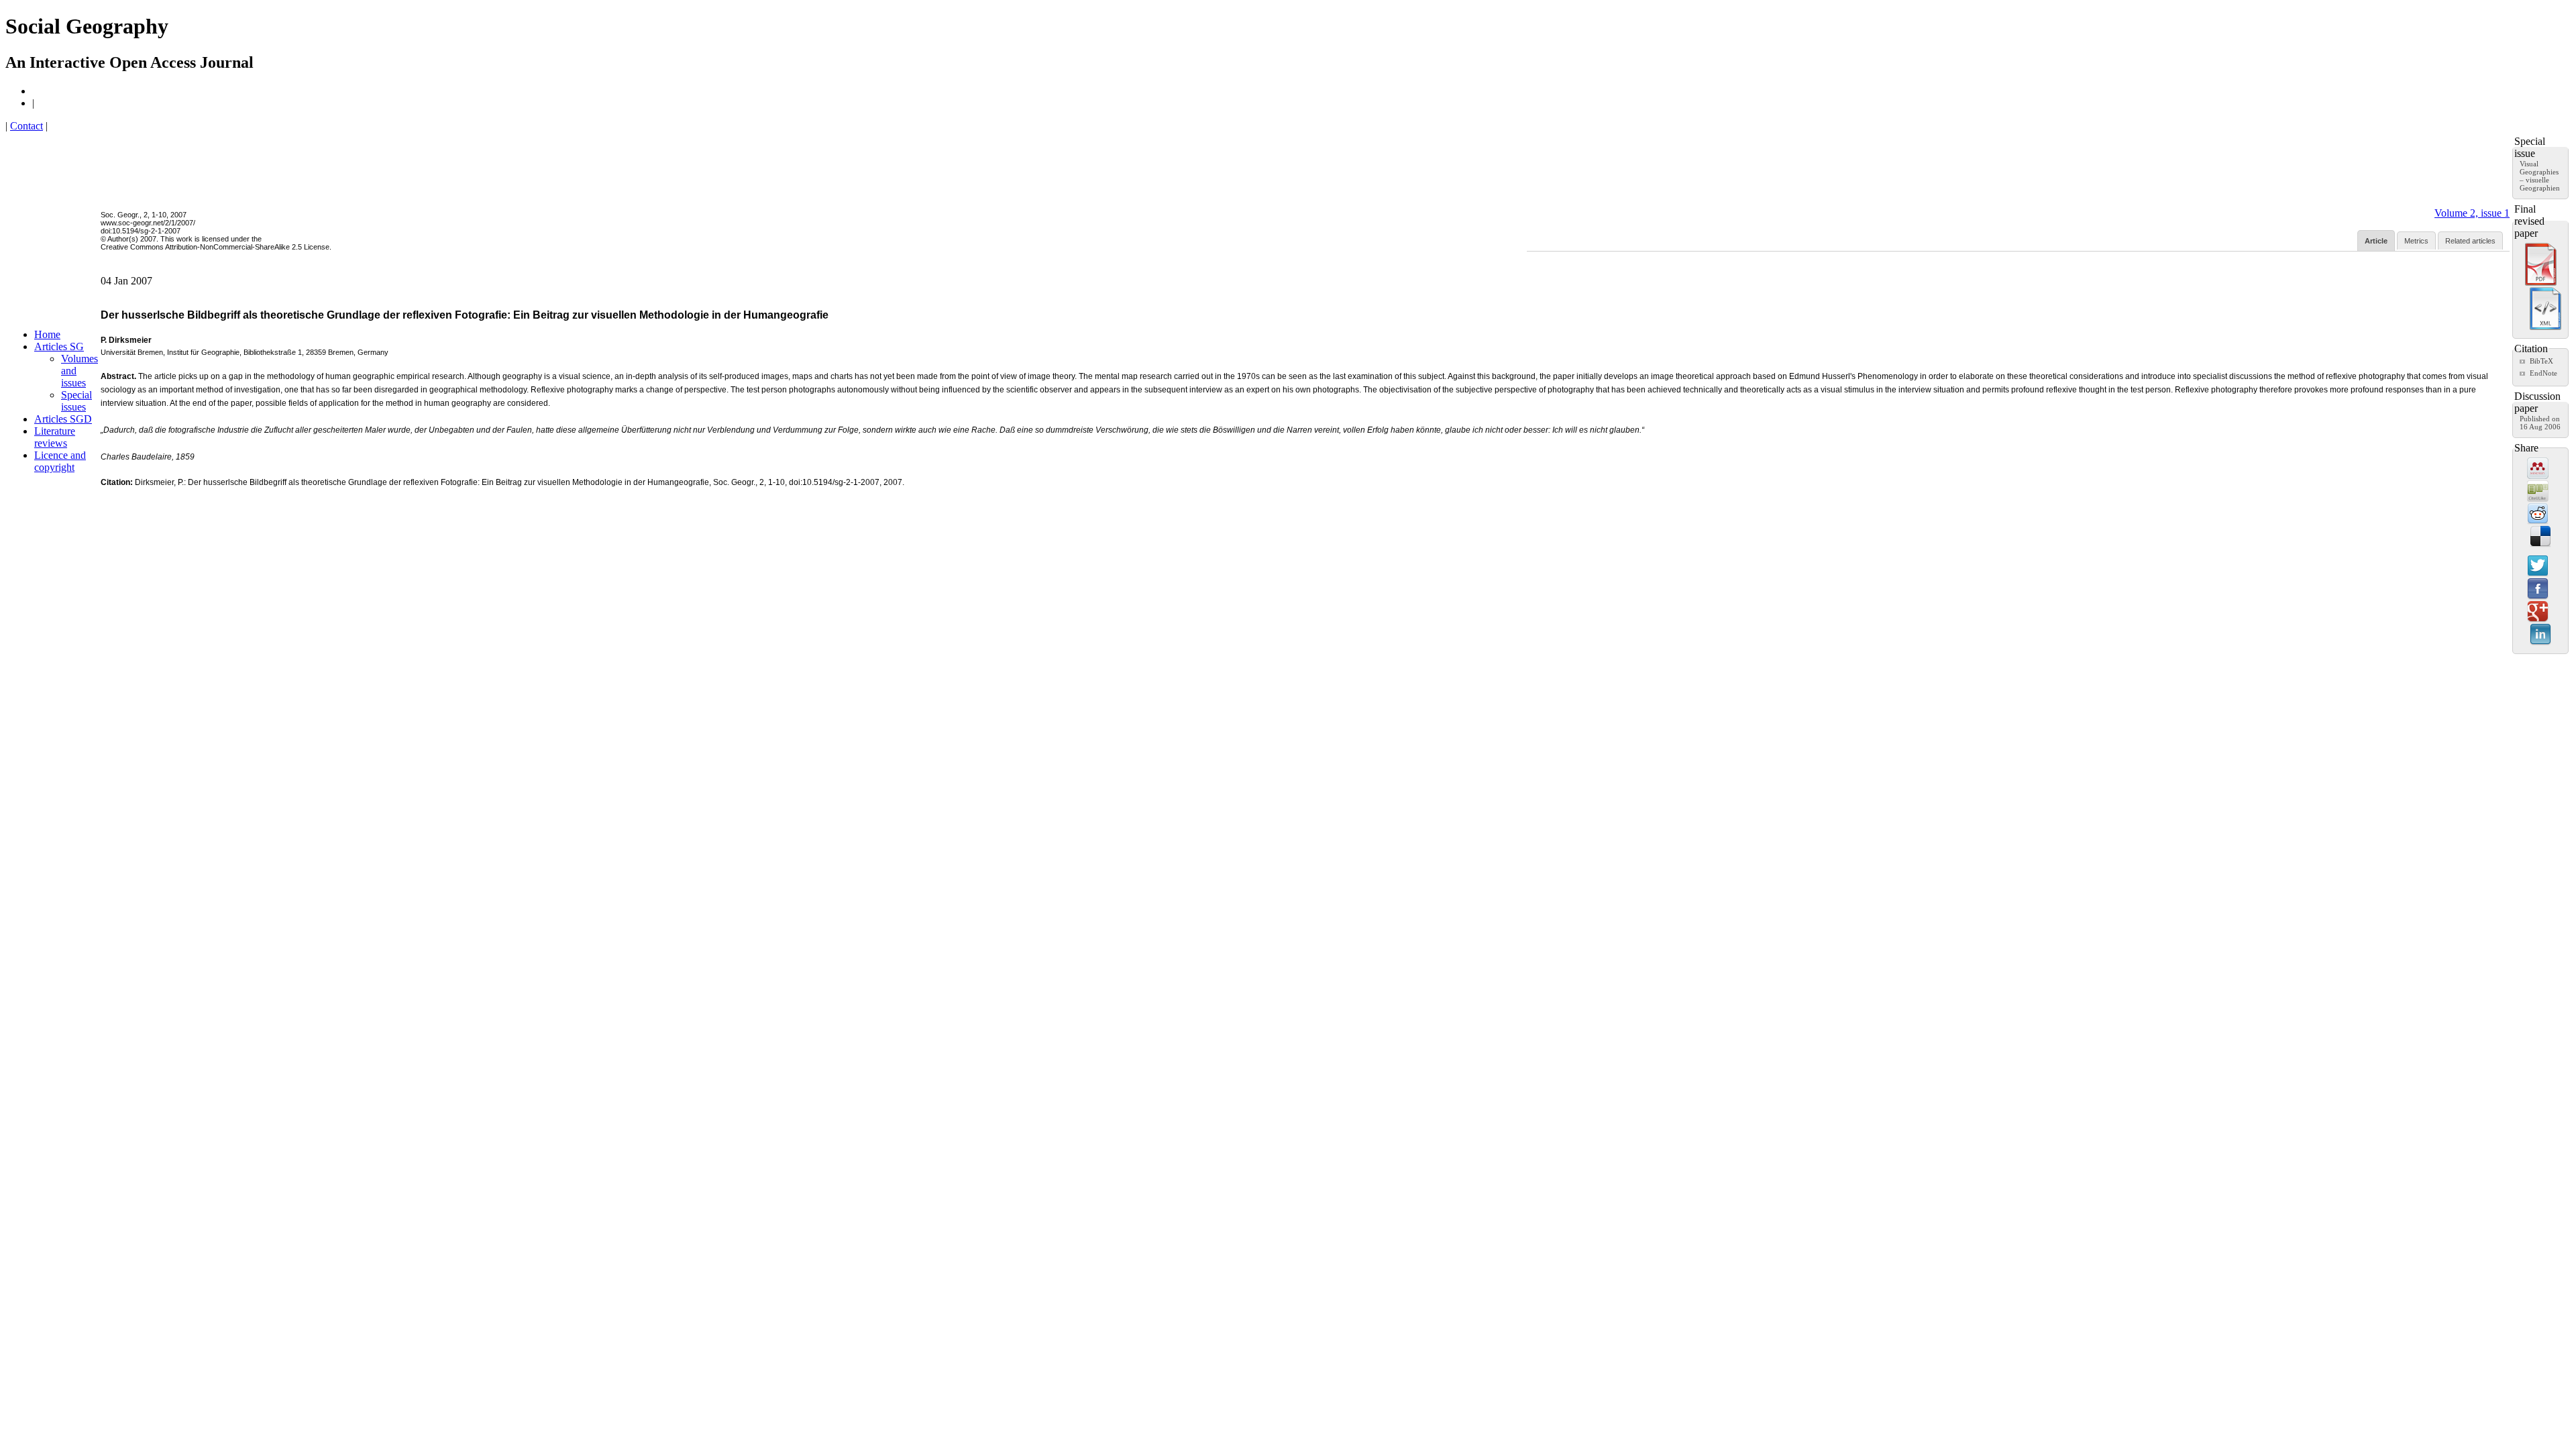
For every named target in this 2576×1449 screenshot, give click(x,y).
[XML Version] (2545, 327)
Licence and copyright (60, 461)
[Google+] (2538, 612)
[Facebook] (2538, 590)
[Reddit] (2538, 515)
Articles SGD (63, 419)
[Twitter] (2538, 567)
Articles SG (59, 346)
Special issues (76, 401)
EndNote (2543, 373)
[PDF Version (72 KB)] (2541, 283)
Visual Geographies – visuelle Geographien (2540, 176)
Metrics (2416, 241)
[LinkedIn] (2540, 635)
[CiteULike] (2538, 492)
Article (2376, 241)
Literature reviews (55, 437)
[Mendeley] (2538, 469)
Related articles (2470, 241)
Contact (26, 126)
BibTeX (2541, 361)
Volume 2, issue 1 (2472, 213)
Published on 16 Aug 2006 (2540, 423)
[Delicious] (2540, 537)
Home (47, 334)
